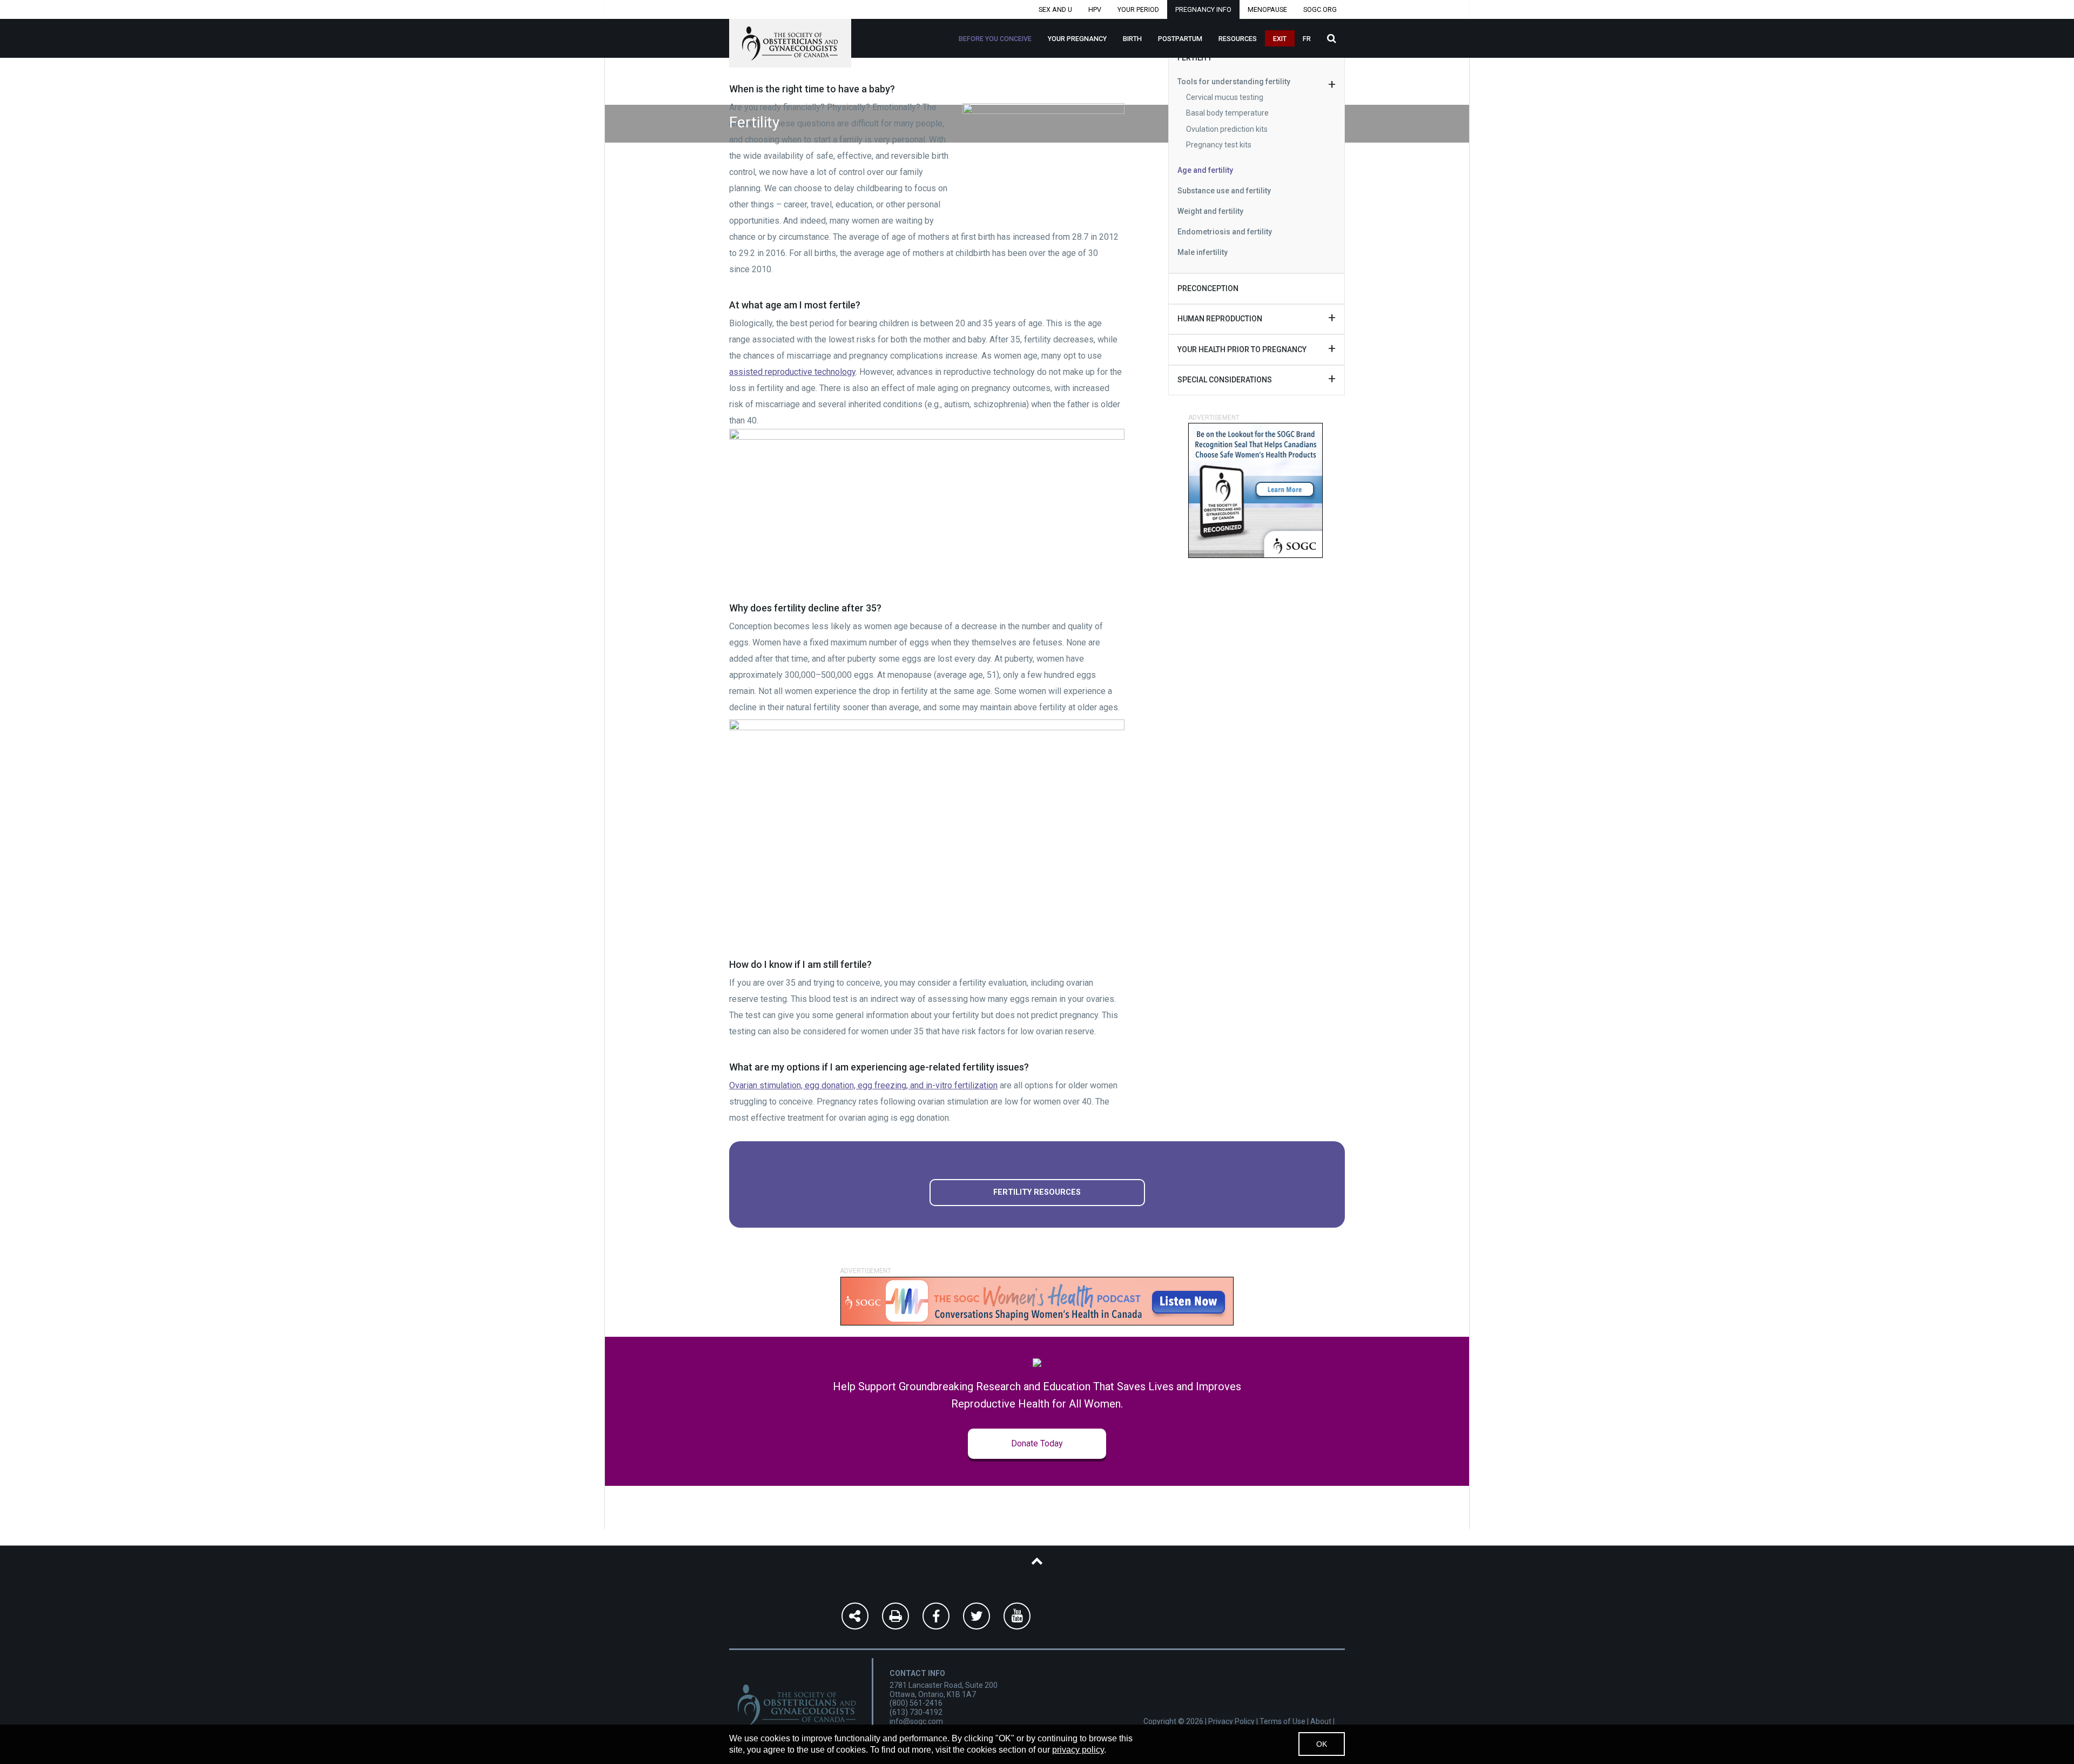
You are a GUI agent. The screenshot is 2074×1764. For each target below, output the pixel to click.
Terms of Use (1282, 1721)
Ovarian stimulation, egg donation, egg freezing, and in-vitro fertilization (863, 1085)
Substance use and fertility (1224, 191)
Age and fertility (1205, 170)
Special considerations (1225, 380)
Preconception (1208, 288)
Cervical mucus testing (1225, 97)
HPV (1095, 9)
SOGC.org (1320, 9)
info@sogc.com (916, 1721)
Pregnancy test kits (1219, 145)
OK (1322, 1744)
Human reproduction (1220, 319)
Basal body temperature (1227, 113)
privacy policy (1078, 1750)
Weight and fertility (1210, 211)
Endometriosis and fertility (1225, 232)
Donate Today (1037, 1443)
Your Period (1138, 9)
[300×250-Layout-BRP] (1256, 490)
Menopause (1267, 9)
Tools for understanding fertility (1234, 82)
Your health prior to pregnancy (1242, 349)
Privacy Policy (1231, 1721)
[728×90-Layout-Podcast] (1037, 1301)
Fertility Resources (1037, 1192)
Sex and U (1055, 9)
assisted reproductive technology (792, 372)
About (1321, 1721)
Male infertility (1203, 252)
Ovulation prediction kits (1227, 129)
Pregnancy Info (1203, 9)
